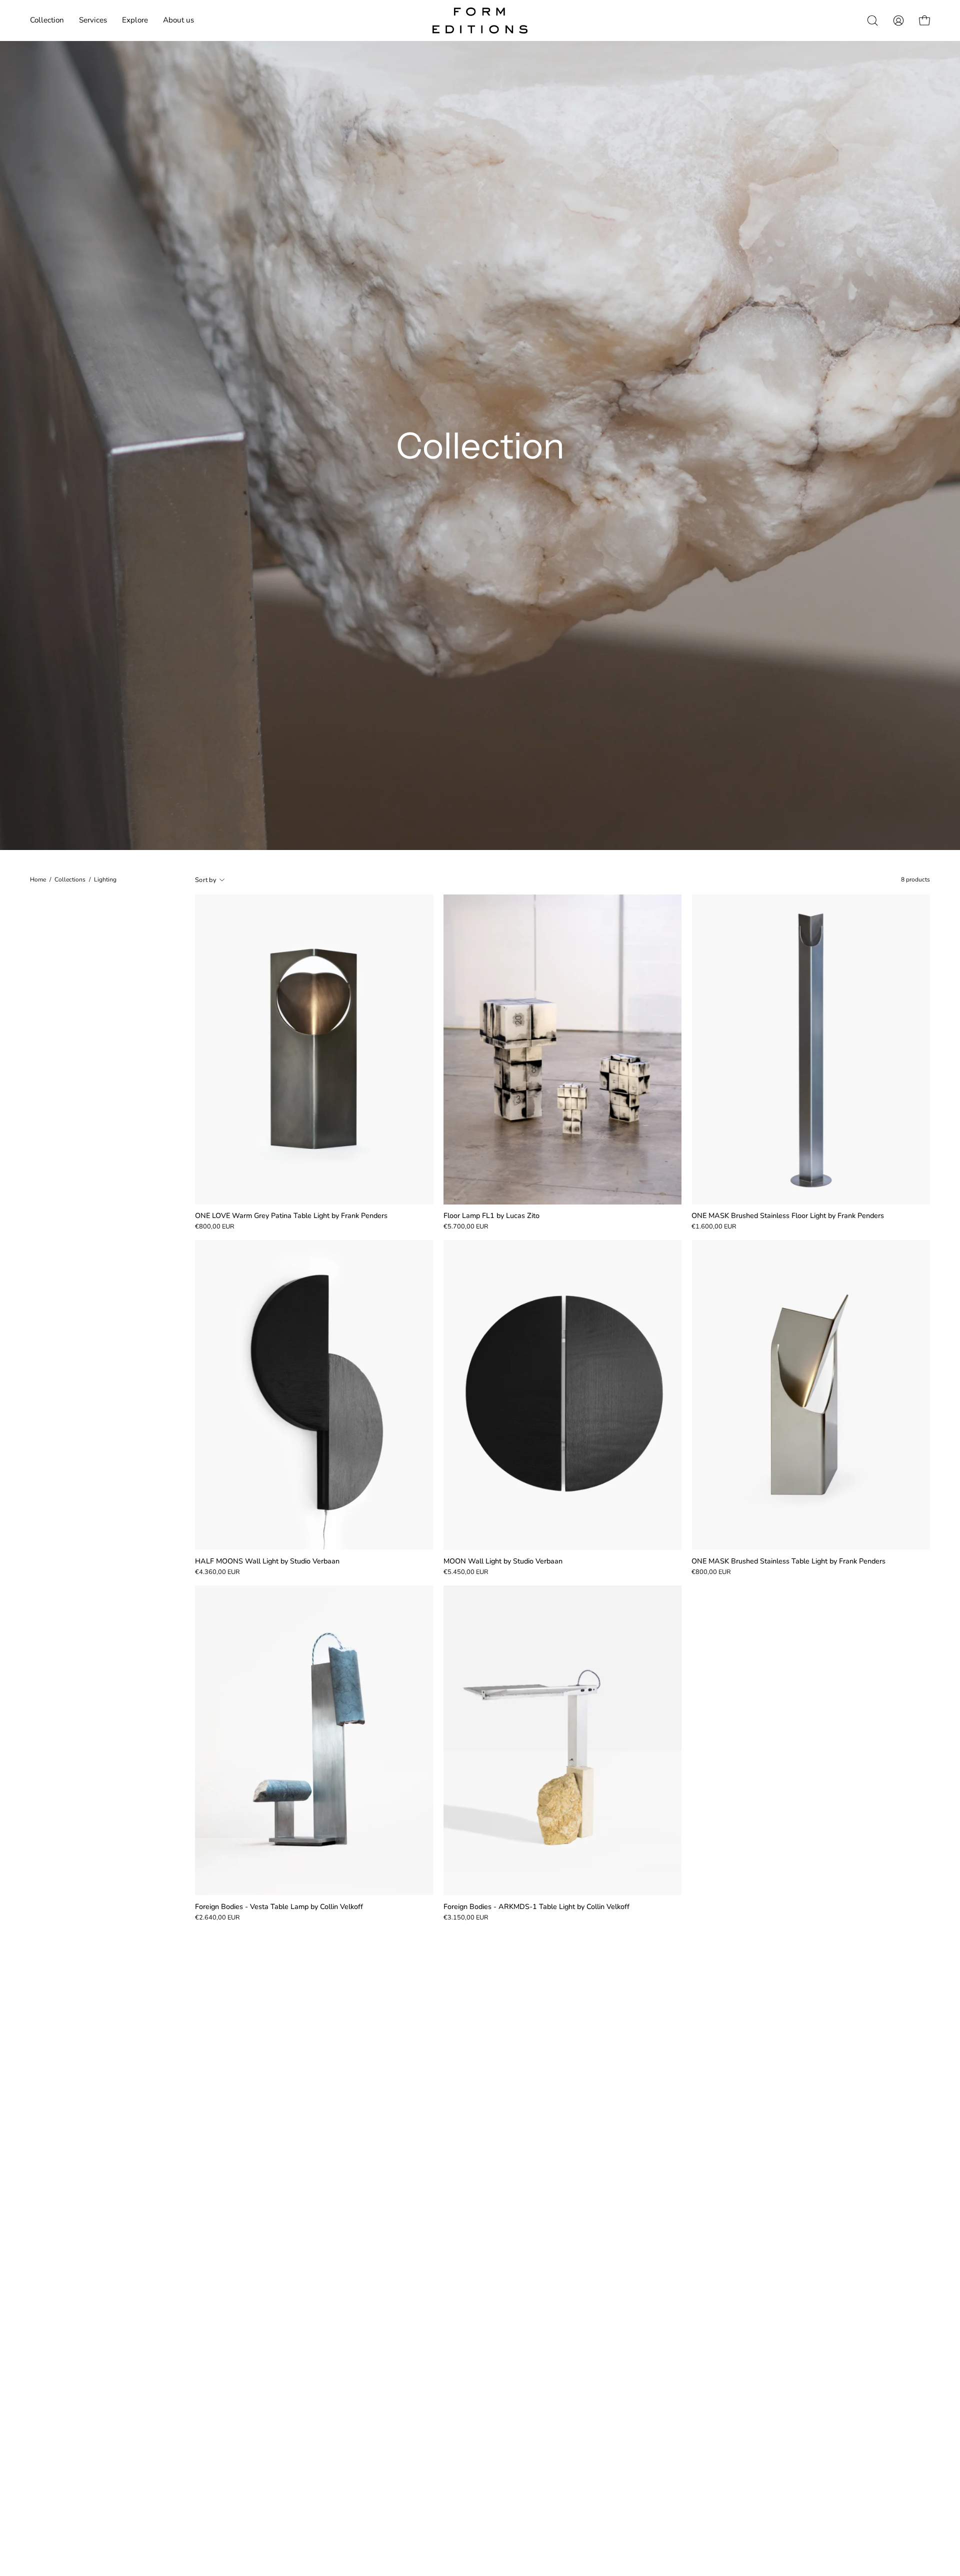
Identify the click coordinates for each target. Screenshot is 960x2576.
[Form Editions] (480, 20)
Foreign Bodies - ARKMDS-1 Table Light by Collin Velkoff (536, 1906)
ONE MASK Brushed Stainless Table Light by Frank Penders (788, 1561)
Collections (70, 879)
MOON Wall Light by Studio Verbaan (503, 1561)
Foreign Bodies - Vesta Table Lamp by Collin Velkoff (279, 1906)
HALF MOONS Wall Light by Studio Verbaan (267, 1561)
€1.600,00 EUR (714, 1227)
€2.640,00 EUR (217, 1918)
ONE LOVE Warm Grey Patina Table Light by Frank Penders (291, 1215)
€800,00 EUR (215, 1227)
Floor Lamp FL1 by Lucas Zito (491, 1215)
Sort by (206, 880)
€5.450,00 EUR (466, 1572)
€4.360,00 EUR (217, 1572)
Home (38, 879)
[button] (93, 20)
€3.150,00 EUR (466, 1918)
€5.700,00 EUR (466, 1227)
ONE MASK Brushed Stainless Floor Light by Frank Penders (788, 1215)
